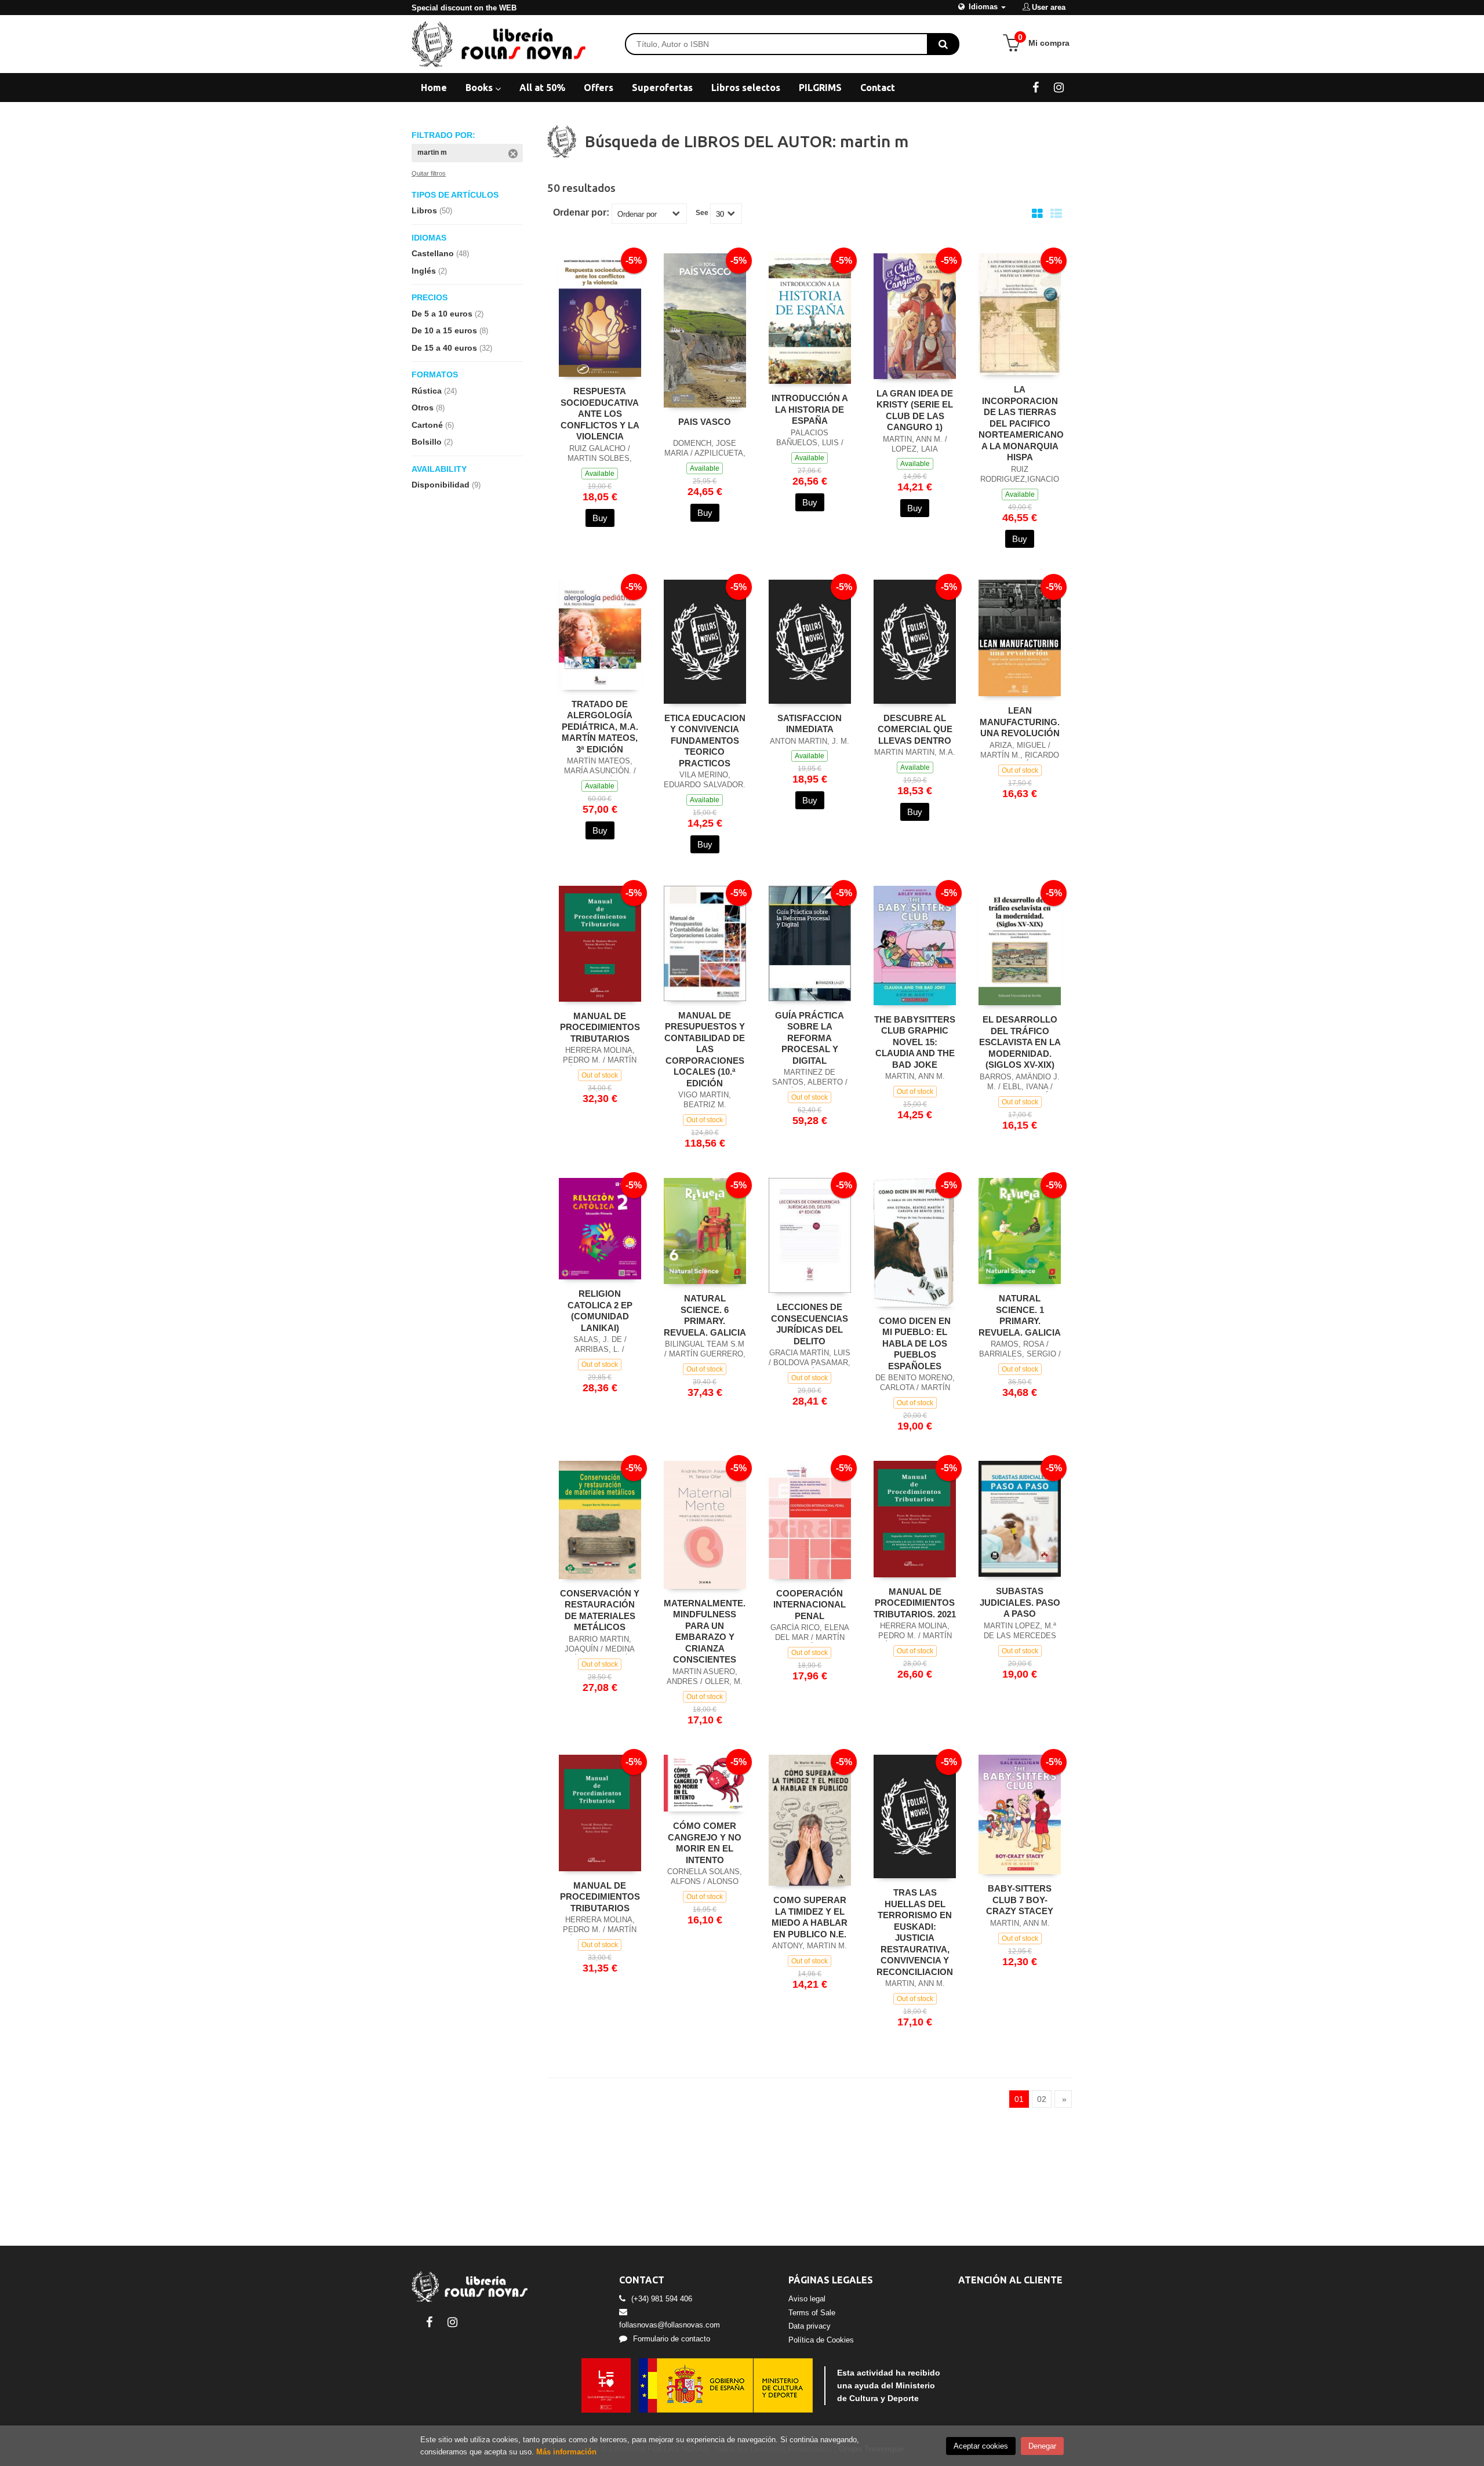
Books (480, 88)
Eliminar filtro (513, 154)
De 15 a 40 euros (452, 348)
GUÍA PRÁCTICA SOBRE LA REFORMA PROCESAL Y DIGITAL (810, 1038)
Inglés (429, 271)
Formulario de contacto (672, 2339)
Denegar (1042, 2446)
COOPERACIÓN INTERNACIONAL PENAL (810, 1605)
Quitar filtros (429, 173)
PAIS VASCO (705, 422)
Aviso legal (807, 2299)
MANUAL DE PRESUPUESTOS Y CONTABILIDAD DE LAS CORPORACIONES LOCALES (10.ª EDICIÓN (705, 1049)
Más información (566, 2452)
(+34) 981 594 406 (662, 2299)
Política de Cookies (821, 2340)
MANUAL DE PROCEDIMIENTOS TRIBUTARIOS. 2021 (915, 1603)
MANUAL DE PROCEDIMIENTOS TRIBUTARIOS (600, 1027)
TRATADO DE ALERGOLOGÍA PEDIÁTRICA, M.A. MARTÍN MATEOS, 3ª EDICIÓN (600, 727)
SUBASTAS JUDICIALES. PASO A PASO (1020, 1602)
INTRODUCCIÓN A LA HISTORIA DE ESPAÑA (810, 409)
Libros (432, 210)
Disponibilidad (446, 485)
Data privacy (810, 2326)
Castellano (440, 253)
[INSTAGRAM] (1059, 87)
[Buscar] (943, 44)
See (702, 213)
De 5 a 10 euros (448, 314)
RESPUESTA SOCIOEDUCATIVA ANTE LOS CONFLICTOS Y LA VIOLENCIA (600, 414)
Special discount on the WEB (464, 8)
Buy (600, 518)
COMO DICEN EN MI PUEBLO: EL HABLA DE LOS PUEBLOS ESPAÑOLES (915, 1343)
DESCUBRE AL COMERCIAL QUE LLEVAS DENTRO (915, 729)
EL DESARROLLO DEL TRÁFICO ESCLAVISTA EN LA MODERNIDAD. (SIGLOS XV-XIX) (1020, 1042)
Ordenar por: (581, 213)
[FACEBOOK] (1036, 87)
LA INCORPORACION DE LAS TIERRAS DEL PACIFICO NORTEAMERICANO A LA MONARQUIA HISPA (1021, 423)
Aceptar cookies (981, 2446)
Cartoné (433, 425)
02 (1042, 2099)
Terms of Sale (812, 2313)
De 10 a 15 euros (450, 330)
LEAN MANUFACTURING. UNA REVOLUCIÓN (1020, 722)
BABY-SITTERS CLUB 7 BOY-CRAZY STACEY (1020, 1900)
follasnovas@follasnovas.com (670, 2325)
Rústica (434, 391)
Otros (428, 408)
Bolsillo (432, 442)
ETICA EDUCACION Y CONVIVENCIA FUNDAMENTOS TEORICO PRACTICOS (705, 741)
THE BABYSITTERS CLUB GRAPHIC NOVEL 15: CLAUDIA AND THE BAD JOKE (915, 1042)
